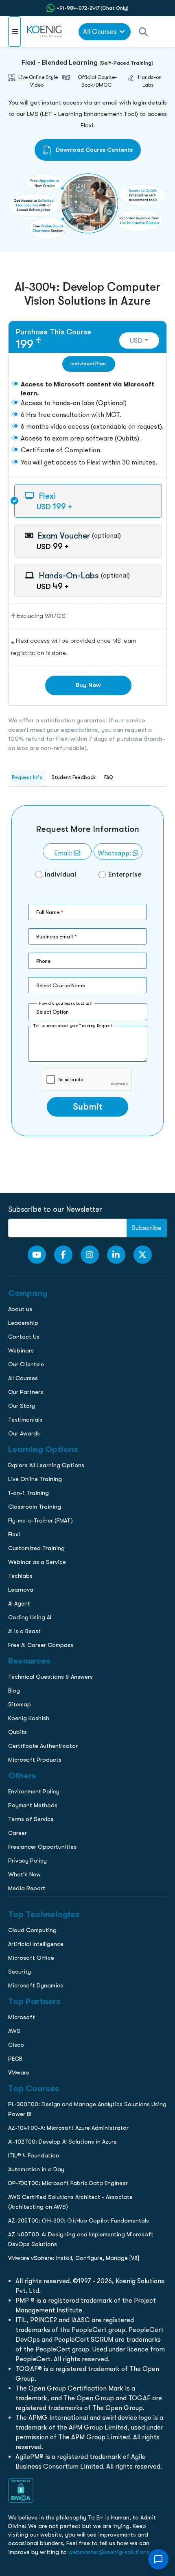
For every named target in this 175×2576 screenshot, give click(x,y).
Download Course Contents (93, 150)
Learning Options (28, 579)
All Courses (100, 32)
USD (136, 341)
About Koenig (22, 545)
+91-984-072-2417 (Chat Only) (93, 8)
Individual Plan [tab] (88, 364)
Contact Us (20, 596)
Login (87, 703)
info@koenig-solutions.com (93, 671)
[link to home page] (45, 32)
